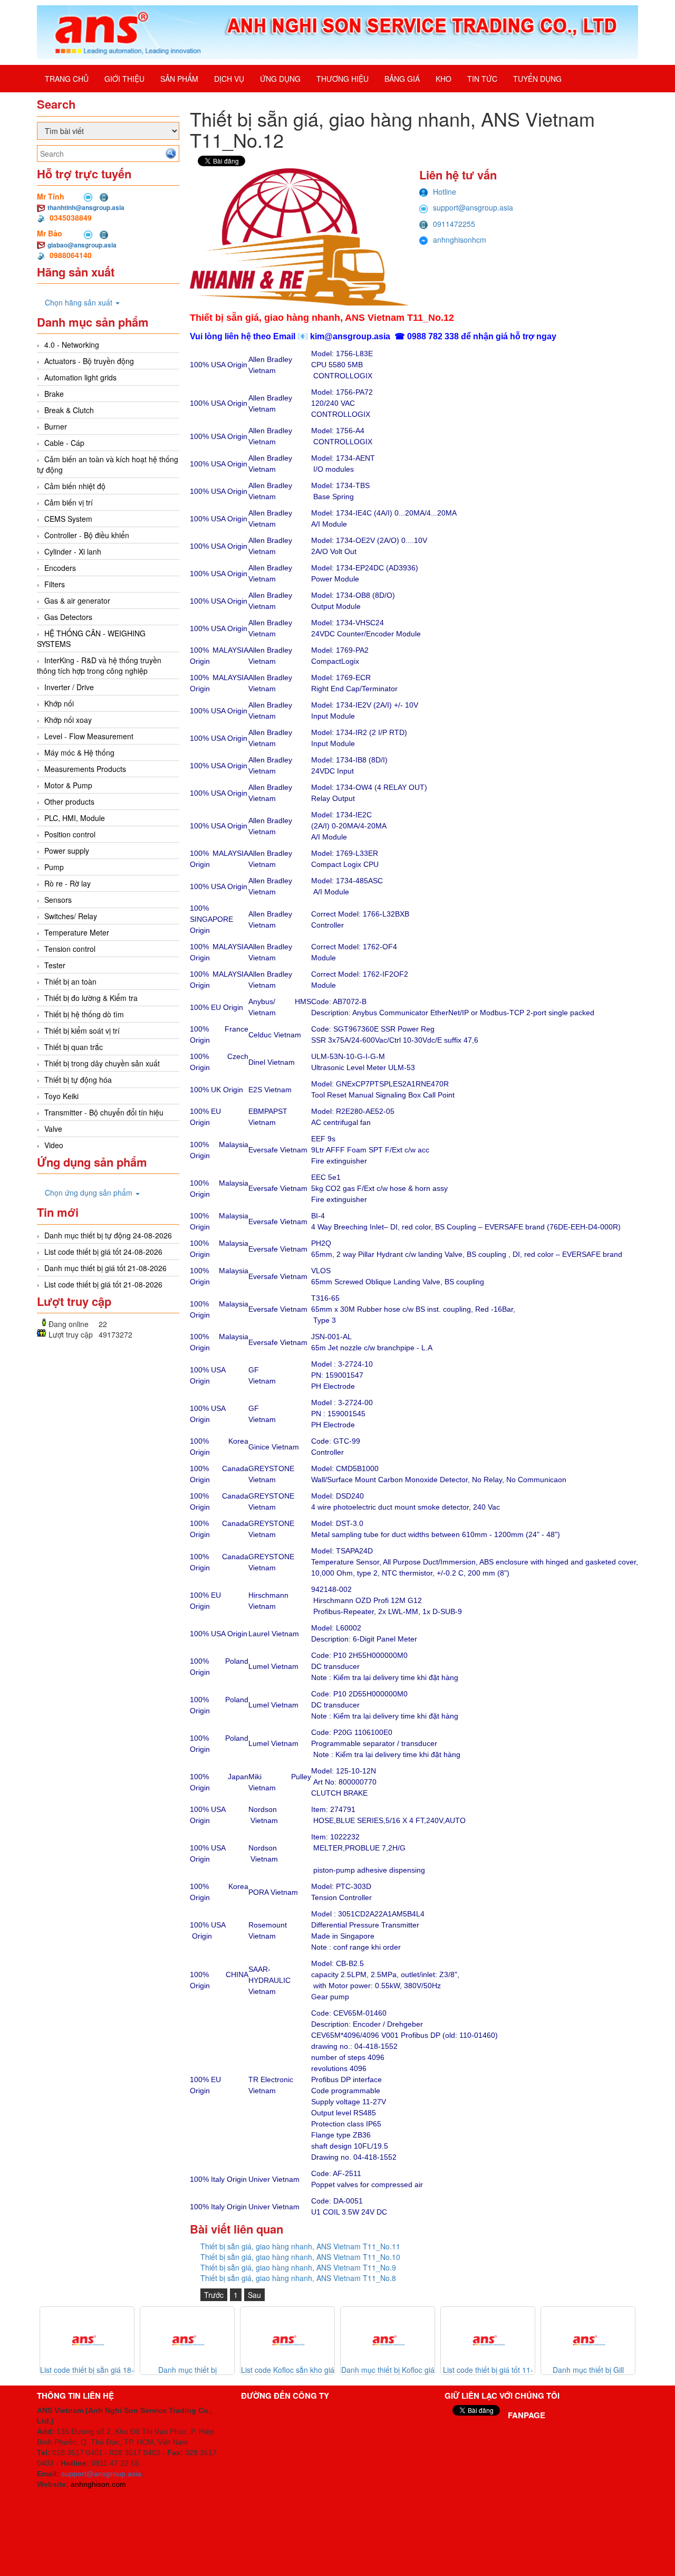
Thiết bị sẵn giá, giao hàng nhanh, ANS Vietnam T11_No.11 (300, 2246)
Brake (54, 394)
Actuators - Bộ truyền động (89, 361)
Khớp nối (59, 703)
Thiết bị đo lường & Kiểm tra (91, 998)
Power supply (67, 851)
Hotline (445, 192)
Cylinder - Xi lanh (73, 551)
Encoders (60, 568)
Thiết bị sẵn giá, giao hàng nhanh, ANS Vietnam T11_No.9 (298, 2267)
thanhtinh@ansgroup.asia (86, 207)
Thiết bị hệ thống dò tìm (84, 1014)
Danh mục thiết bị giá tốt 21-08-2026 (105, 1268)
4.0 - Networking (72, 345)
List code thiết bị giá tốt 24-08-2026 (103, 1252)
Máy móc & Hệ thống (79, 752)
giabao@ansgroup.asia (82, 245)
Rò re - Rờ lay (67, 883)
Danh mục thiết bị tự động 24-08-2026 (108, 1235)
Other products (69, 802)
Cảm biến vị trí (69, 502)
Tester (55, 965)
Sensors (58, 900)
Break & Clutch (69, 410)
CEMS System (68, 519)
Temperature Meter (77, 932)
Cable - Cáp (64, 443)
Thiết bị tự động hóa (78, 1080)
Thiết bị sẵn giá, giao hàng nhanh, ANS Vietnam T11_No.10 (300, 2257)
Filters (55, 584)
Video (54, 1145)
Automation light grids (80, 377)
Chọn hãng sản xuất (80, 302)
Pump (54, 867)
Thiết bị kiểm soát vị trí (82, 1031)
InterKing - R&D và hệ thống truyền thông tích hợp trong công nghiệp (99, 665)
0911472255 (454, 224)
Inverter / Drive (69, 687)
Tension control (70, 949)
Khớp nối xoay (68, 720)
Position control (70, 834)
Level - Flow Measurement (89, 736)
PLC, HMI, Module (75, 818)
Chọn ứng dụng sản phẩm (90, 1192)
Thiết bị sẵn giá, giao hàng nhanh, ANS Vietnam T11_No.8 (298, 2278)
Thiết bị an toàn (70, 981)
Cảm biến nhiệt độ (75, 486)
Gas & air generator (77, 600)
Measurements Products (85, 769)
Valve (53, 1129)
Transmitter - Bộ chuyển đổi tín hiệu (104, 1112)
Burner (56, 426)
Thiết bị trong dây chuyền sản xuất (102, 1063)
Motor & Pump (68, 785)
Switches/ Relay (71, 916)
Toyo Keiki (61, 1096)
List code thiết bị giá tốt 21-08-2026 (103, 1284)
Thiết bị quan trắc (74, 1047)
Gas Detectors (68, 617)
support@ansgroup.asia (473, 207)
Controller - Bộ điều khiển (87, 535)
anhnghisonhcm (460, 240)
